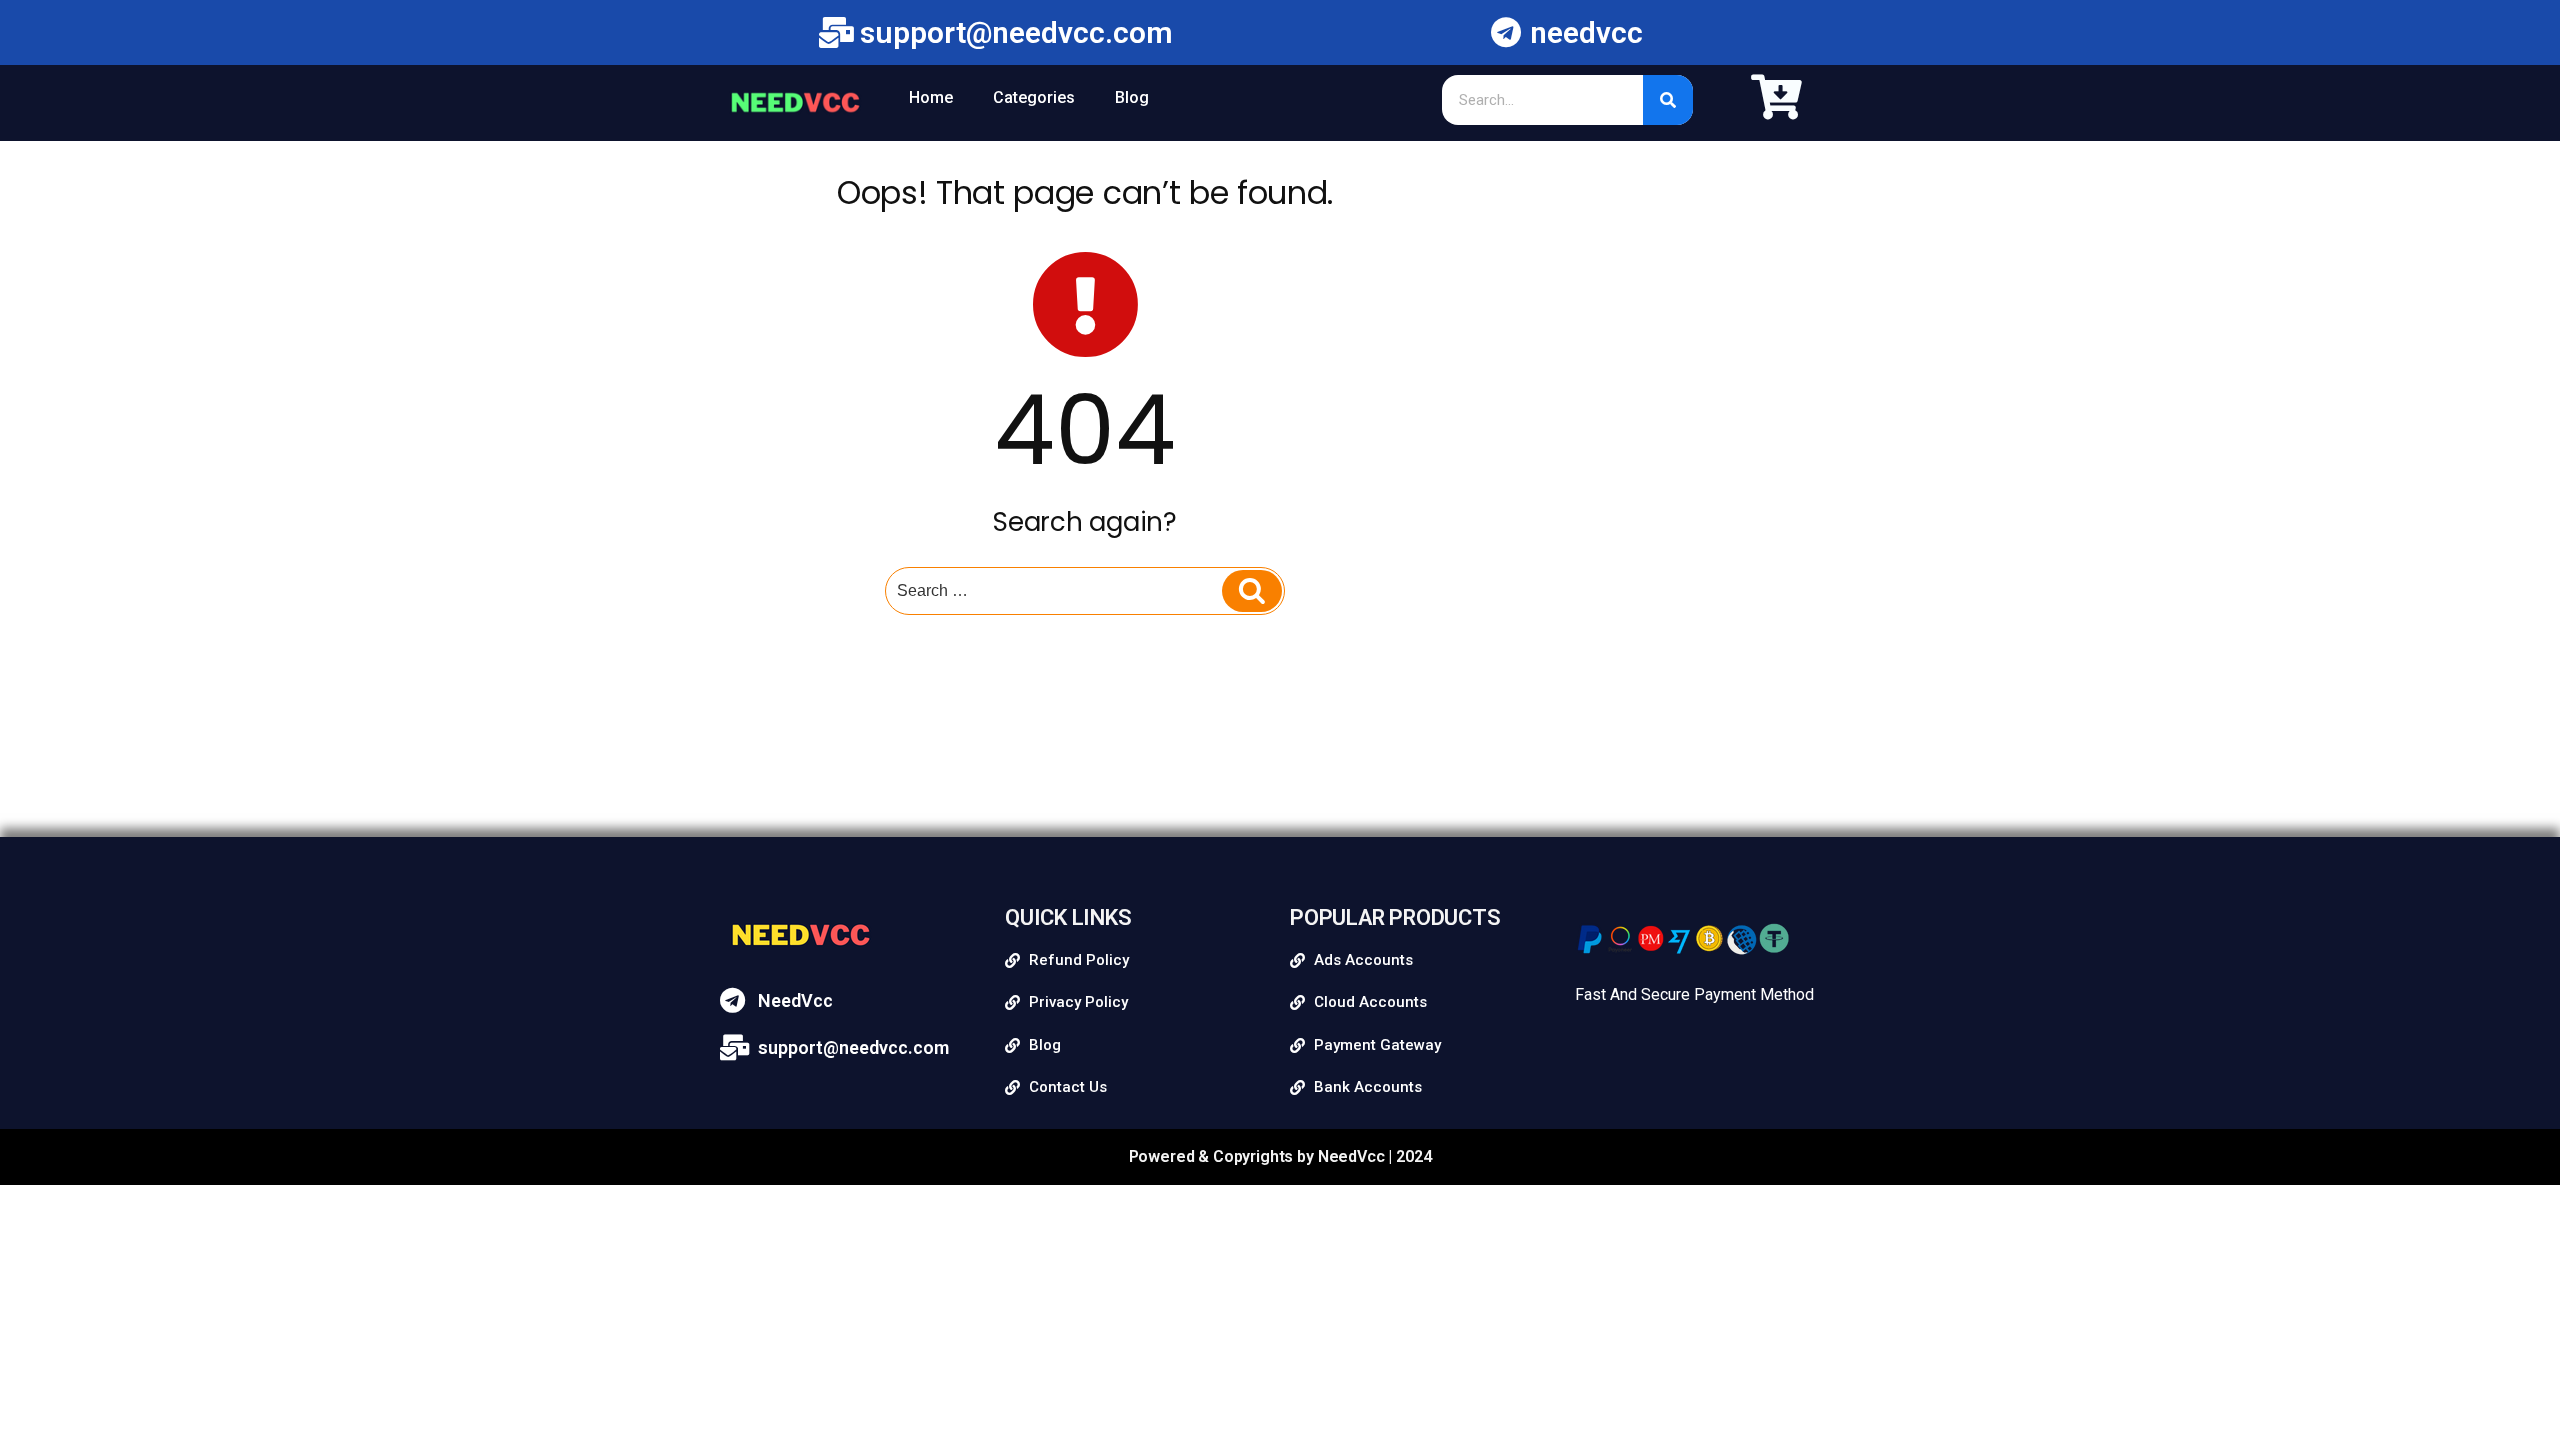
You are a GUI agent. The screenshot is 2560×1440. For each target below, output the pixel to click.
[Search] (1668, 100)
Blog (1132, 97)
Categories (1034, 97)
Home (931, 97)
